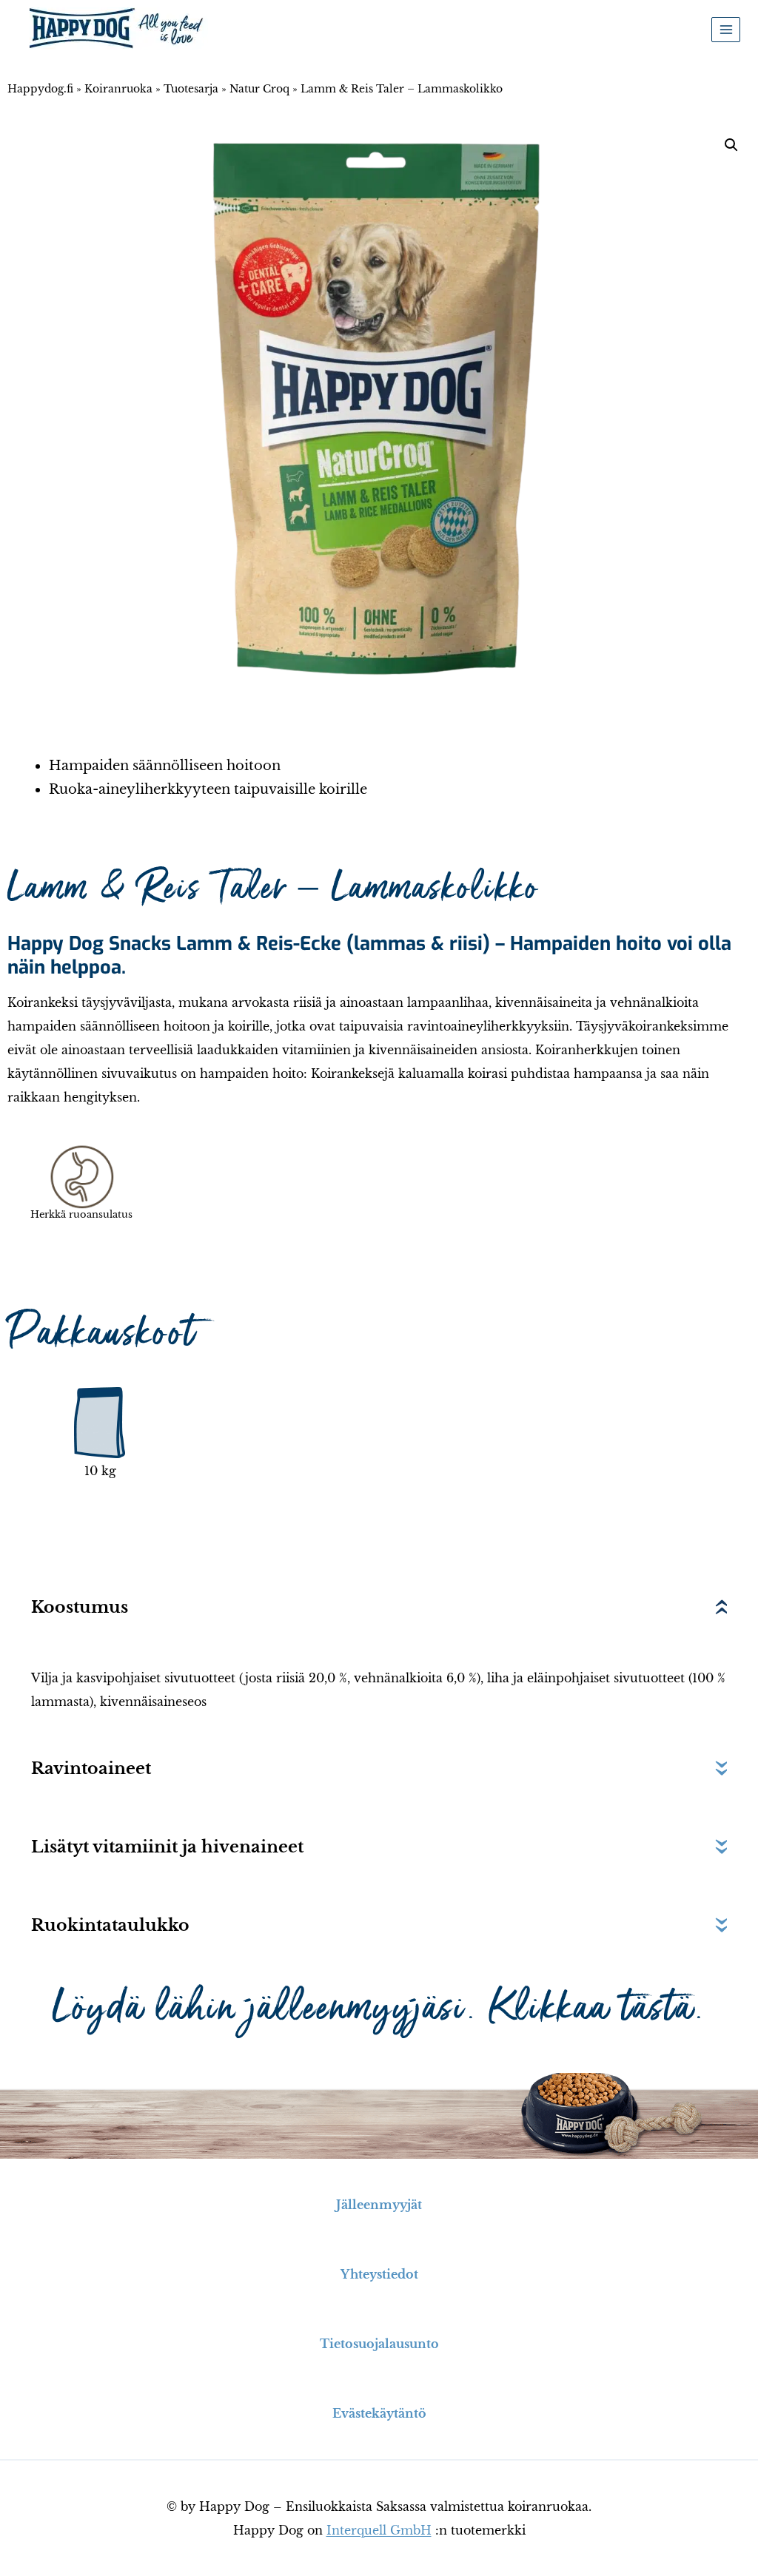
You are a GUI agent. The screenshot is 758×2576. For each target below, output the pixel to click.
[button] (731, 145)
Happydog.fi (40, 89)
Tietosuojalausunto (379, 2344)
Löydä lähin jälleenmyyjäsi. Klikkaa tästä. (379, 2008)
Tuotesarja (191, 89)
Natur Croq (259, 89)
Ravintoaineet (91, 1769)
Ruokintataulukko (110, 1925)
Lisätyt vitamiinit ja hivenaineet (167, 1847)
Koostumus (80, 1607)
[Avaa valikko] (726, 29)
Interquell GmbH (379, 2530)
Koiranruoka (118, 89)
